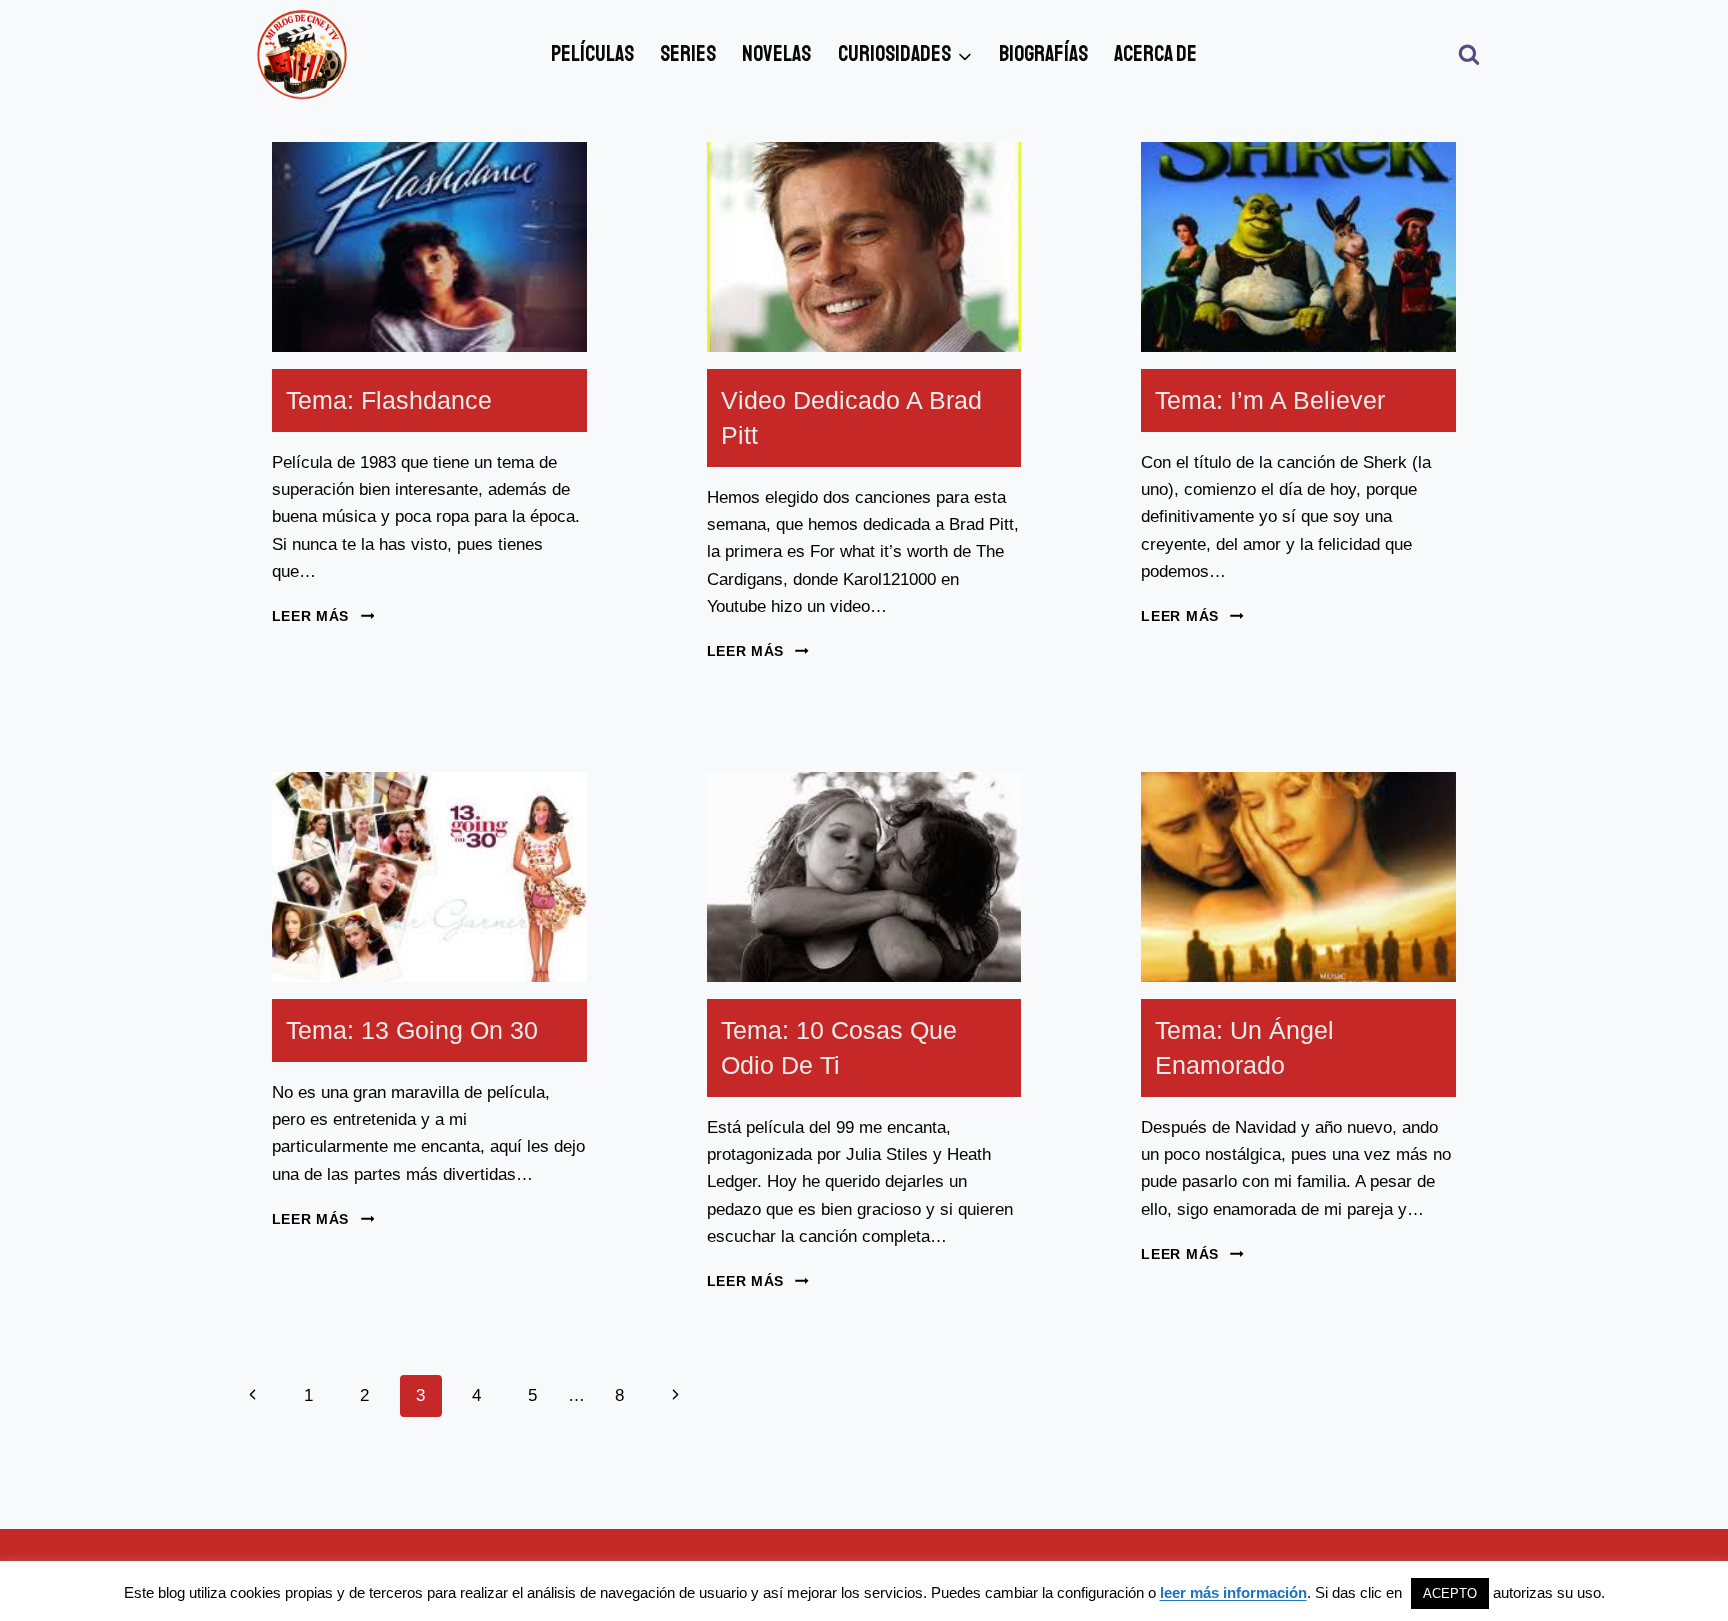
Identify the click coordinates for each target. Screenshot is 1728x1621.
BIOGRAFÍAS (1043, 54)
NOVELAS (776, 54)
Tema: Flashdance (389, 400)
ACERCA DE (1155, 54)
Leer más (323, 616)
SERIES (688, 54)
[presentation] (429, 247)
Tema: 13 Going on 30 (412, 1030)
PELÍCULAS (592, 54)
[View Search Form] (1469, 55)
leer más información (1233, 1592)
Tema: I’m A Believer (1270, 400)
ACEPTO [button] (1450, 1593)
